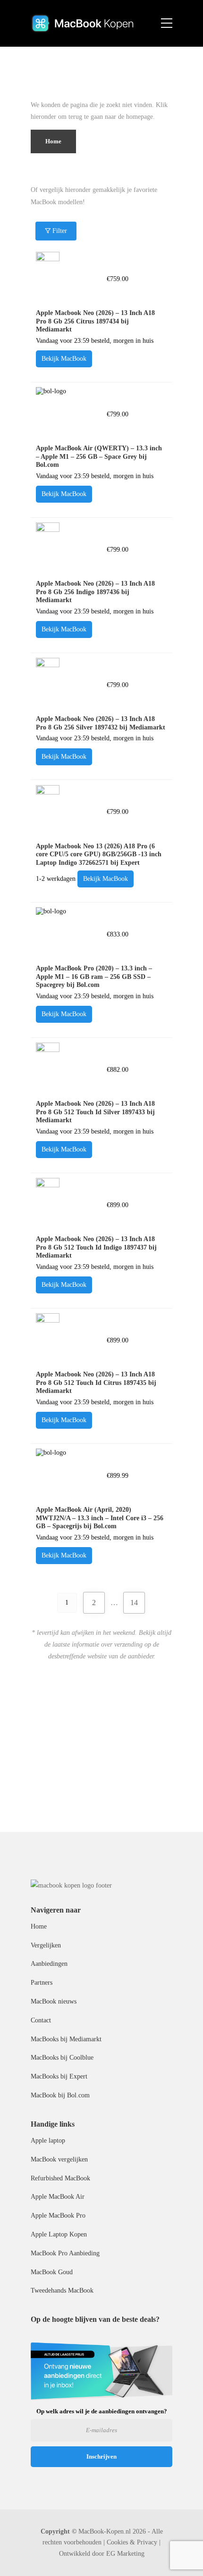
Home (39, 1926)
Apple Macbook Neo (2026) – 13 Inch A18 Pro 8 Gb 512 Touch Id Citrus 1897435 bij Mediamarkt (96, 1383)
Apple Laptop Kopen (59, 2234)
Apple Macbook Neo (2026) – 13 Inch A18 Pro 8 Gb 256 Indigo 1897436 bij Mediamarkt (95, 592)
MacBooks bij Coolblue (62, 2058)
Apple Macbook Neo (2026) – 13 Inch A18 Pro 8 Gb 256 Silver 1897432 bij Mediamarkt (101, 723)
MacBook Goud (52, 2272)
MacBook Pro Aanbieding (65, 2253)
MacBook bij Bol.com (60, 2095)
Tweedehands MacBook (62, 2290)
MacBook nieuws (54, 2001)
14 (134, 1603)
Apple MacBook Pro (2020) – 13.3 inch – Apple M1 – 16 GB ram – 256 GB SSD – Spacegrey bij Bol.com (94, 977)
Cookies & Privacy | (134, 2542)
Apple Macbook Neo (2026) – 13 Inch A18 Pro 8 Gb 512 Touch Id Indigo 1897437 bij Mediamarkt (96, 1247)
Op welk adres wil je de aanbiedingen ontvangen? (102, 2411)
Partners (42, 1983)
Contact (41, 2020)
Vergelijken (46, 1945)
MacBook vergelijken (59, 2159)
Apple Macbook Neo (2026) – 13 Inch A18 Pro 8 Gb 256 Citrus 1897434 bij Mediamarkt (95, 321)
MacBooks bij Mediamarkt (66, 2039)
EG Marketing (125, 2554)
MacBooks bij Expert (59, 2076)
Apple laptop (48, 2141)
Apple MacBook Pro (58, 2216)
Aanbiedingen (49, 1964)
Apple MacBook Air (58, 2197)
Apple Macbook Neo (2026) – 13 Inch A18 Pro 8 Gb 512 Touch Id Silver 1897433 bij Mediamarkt (95, 1112)
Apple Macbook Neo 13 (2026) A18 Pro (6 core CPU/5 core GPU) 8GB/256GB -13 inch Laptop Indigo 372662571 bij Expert (99, 854)
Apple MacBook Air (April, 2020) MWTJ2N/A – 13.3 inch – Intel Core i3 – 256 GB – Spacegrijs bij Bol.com (100, 1518)
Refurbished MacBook (60, 2178)
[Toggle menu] (167, 24)
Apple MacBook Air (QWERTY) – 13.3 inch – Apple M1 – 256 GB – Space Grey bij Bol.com (99, 456)
